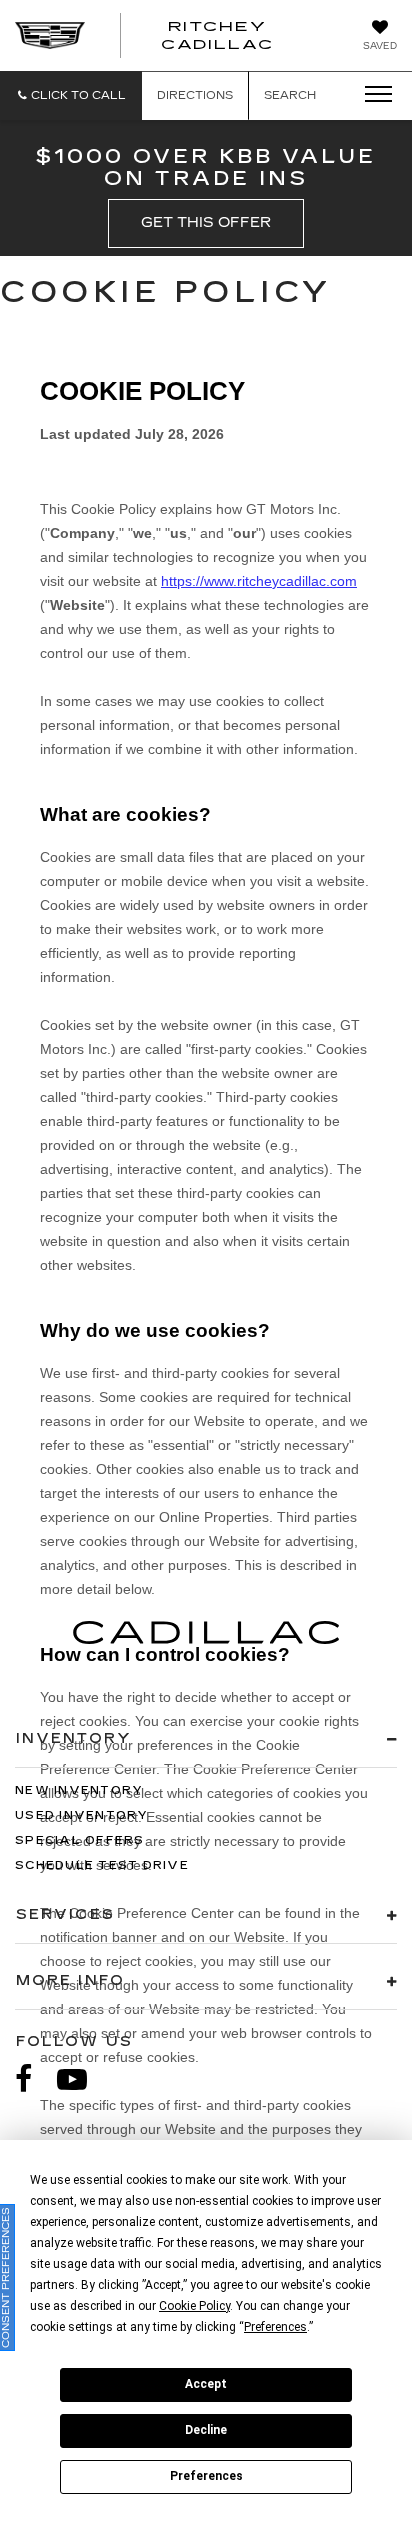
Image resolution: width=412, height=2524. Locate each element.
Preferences (206, 2476)
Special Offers (80, 1840)
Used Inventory (82, 1815)
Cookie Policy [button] (194, 2306)
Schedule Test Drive (102, 1865)
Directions (195, 95)
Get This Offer (206, 222)
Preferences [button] (275, 2327)
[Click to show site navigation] (372, 95)
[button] (71, 95)
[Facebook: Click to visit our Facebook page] (34, 2079)
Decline (206, 2430)
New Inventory (79, 1790)
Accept (206, 2384)
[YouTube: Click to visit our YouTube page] (82, 2079)
